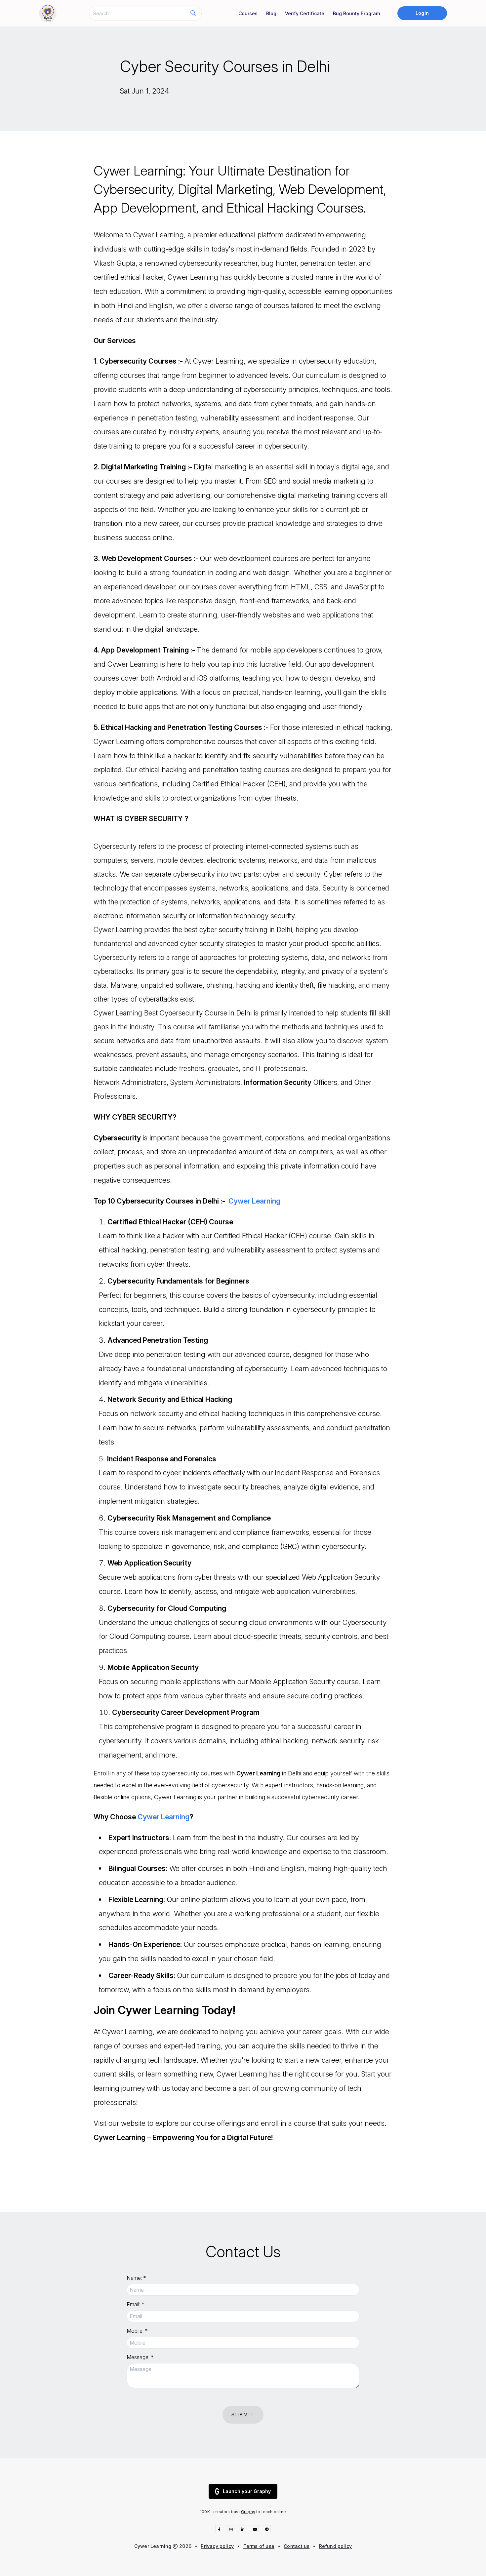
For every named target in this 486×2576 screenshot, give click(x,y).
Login (422, 13)
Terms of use (259, 2546)
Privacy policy (217, 2546)
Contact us (297, 2546)
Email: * (136, 2304)
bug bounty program (356, 13)
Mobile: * (137, 2331)
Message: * (140, 2357)
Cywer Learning (254, 1201)
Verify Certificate (305, 13)
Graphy (248, 2512)
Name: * (136, 2278)
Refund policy (336, 2546)
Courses (248, 13)
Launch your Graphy (247, 2491)
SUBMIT (243, 2415)
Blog (271, 13)
